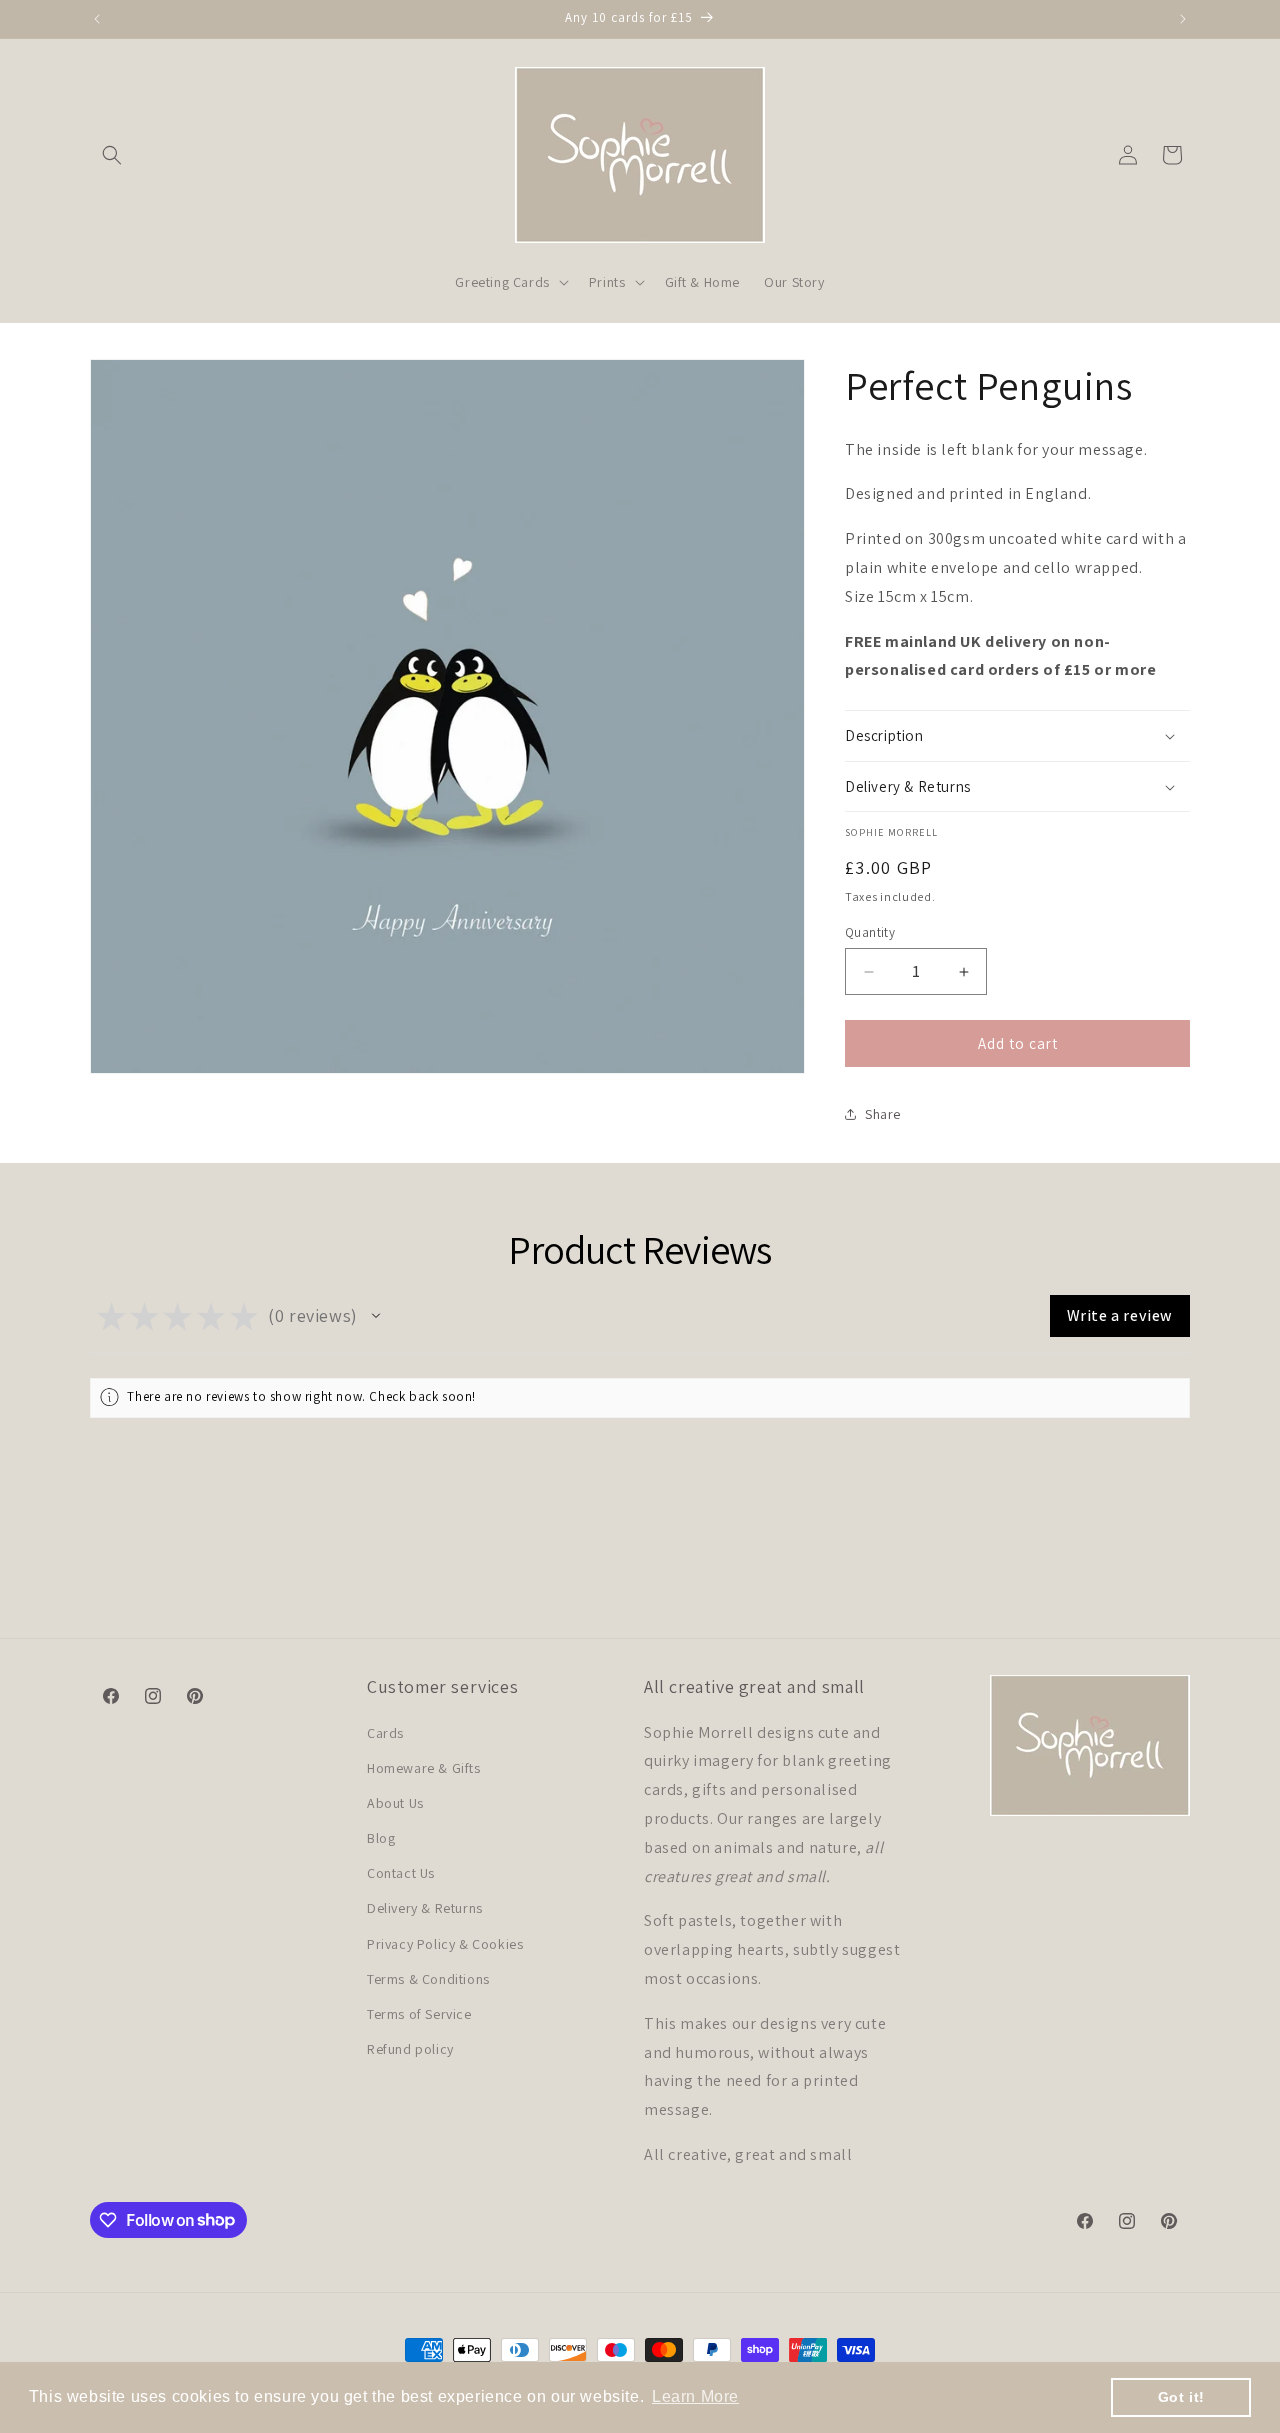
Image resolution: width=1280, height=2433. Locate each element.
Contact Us (401, 1873)
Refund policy (410, 2049)
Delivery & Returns (425, 1908)
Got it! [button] (1181, 2397)
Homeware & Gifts (424, 1768)
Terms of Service (419, 2014)
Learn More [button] (695, 2396)
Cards (385, 1732)
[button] (112, 155)
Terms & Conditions (428, 1979)
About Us (395, 1803)
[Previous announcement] (97, 19)
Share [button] (883, 1114)
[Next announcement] (1183, 19)
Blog (381, 1838)
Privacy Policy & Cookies (445, 1944)
